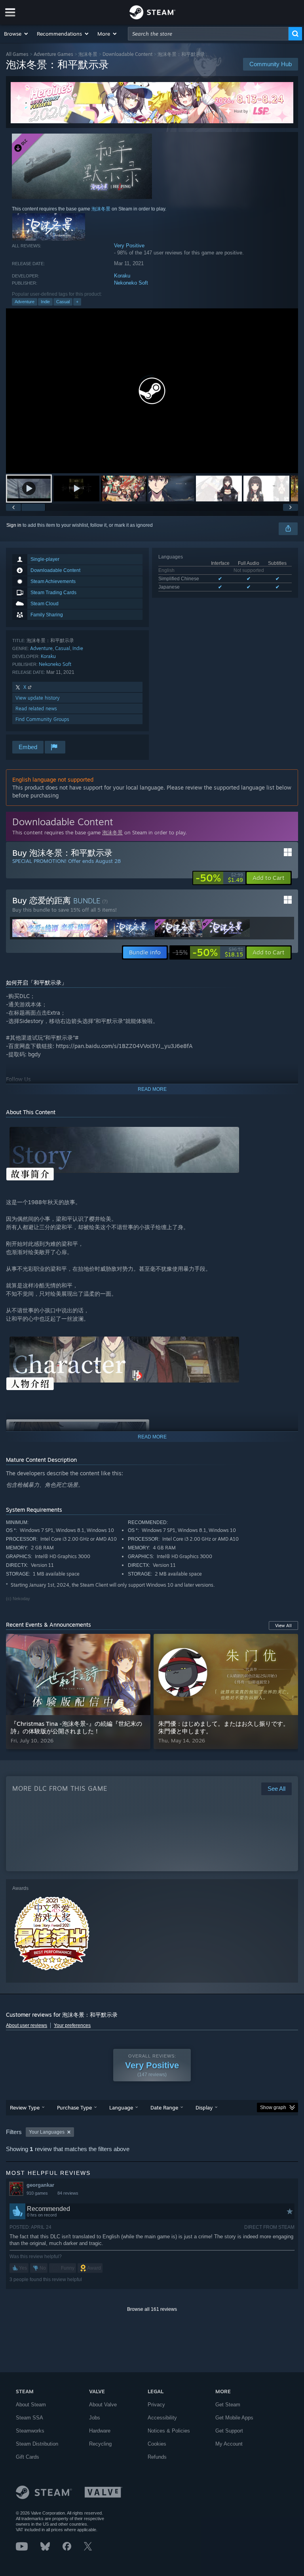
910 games (37, 2193)
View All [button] (283, 1626)
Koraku (122, 276)
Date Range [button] (164, 2107)
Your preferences (72, 2025)
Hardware (100, 2431)
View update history (38, 698)
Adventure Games (53, 54)
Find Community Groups (42, 719)
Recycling (100, 2444)
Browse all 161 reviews (152, 2309)
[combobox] (208, 34)
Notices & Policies (169, 2431)
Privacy (156, 2405)
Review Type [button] (25, 2107)
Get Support (229, 2431)
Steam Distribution (37, 2444)
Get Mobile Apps (234, 2418)
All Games (17, 54)
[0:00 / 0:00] (152, 391)
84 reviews (68, 2193)
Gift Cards (28, 2457)
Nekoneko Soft (131, 283)
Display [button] (204, 2107)
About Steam (31, 2405)
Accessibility (162, 2418)
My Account (229, 2444)
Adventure (25, 302)
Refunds (157, 2457)
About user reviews (27, 2025)
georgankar (40, 2185)
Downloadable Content (127, 54)
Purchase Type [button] (74, 2107)
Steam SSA (29, 2418)
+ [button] (77, 302)
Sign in (14, 525)
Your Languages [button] (47, 2132)
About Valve (103, 2405)
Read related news (36, 709)
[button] (16, 34)
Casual (63, 302)
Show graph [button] (273, 2107)
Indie (45, 302)
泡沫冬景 (88, 54)
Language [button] (121, 2107)
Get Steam (228, 2405)
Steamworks (30, 2431)
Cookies (157, 2444)
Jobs (95, 2418)
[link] (219, 878)
